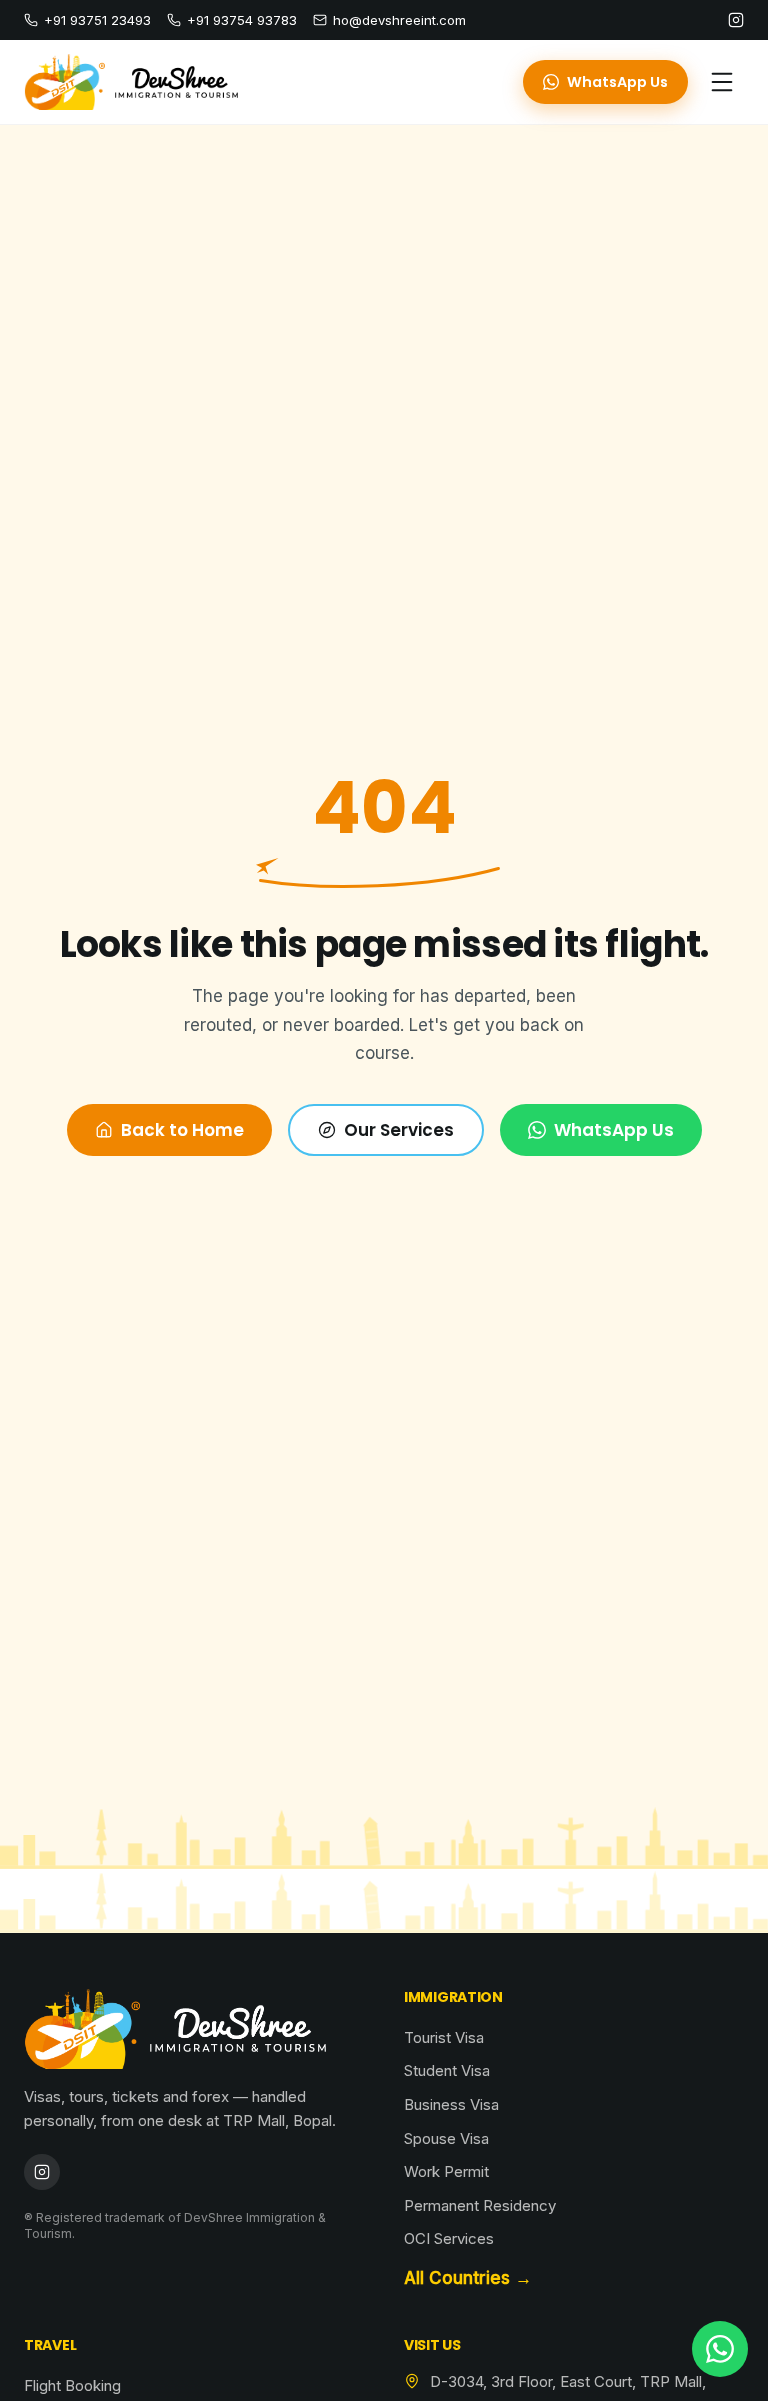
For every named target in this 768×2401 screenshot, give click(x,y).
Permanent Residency (480, 2205)
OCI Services (449, 2238)
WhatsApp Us (617, 82)
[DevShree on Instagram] (736, 20)
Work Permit (446, 2171)
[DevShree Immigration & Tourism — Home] (131, 82)
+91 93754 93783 (242, 20)
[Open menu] (722, 82)
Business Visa (451, 2104)
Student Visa (447, 2070)
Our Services (399, 1130)
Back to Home (182, 1130)
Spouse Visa (446, 2138)
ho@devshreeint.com (399, 20)
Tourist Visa (444, 2037)
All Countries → (468, 2278)
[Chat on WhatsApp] (720, 2349)
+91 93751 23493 (97, 20)
